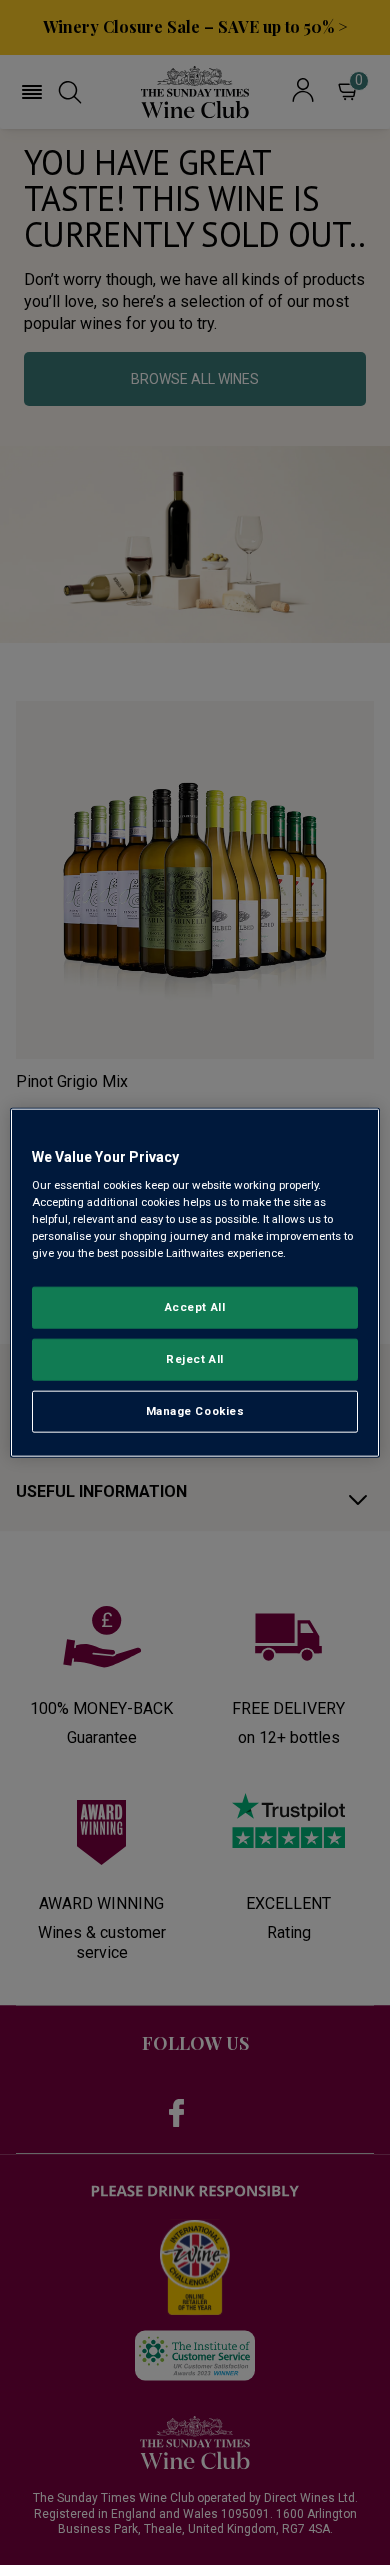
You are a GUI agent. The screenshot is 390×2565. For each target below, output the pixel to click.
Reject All (195, 1359)
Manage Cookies (195, 1411)
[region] (195, 1282)
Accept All (195, 1307)
